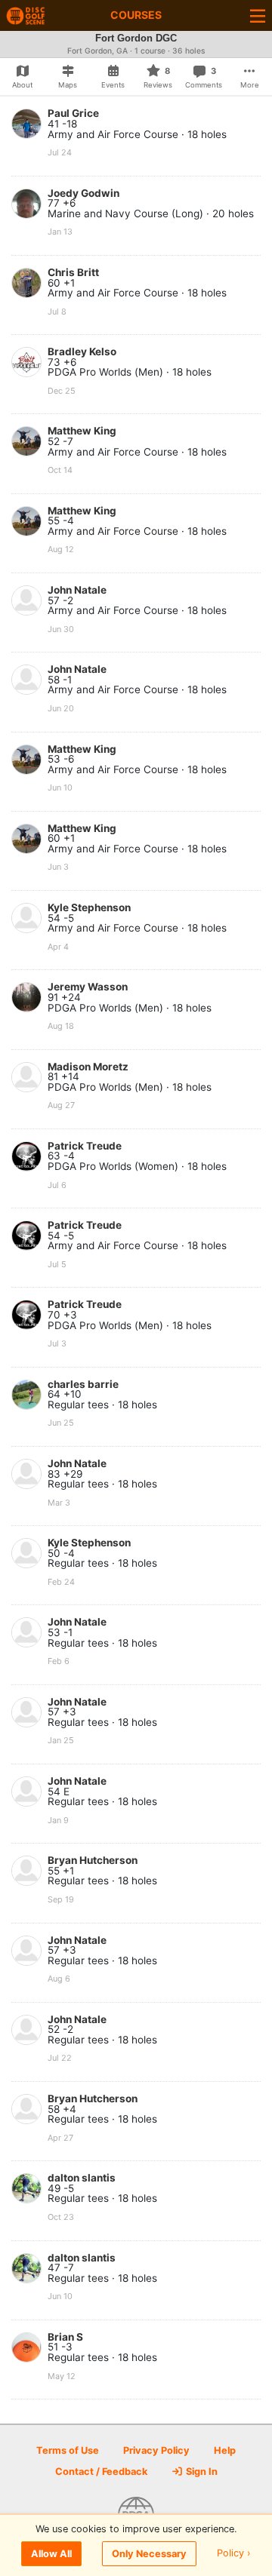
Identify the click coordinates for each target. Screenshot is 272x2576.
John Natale (77, 590)
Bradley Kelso (82, 352)
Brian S (65, 2337)
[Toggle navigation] (258, 15)
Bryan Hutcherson (93, 1860)
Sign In (201, 2472)
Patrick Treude (85, 1146)
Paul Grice (73, 113)
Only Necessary (149, 2554)
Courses (136, 15)
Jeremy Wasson (88, 987)
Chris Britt (73, 272)
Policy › (234, 2554)
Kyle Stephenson (89, 907)
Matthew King (82, 431)
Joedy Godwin (83, 193)
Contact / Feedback (101, 2472)
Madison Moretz (88, 1067)
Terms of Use (68, 2450)
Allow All (51, 2554)
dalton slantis (82, 2178)
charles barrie (83, 1384)
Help (225, 2450)
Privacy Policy (156, 2450)
